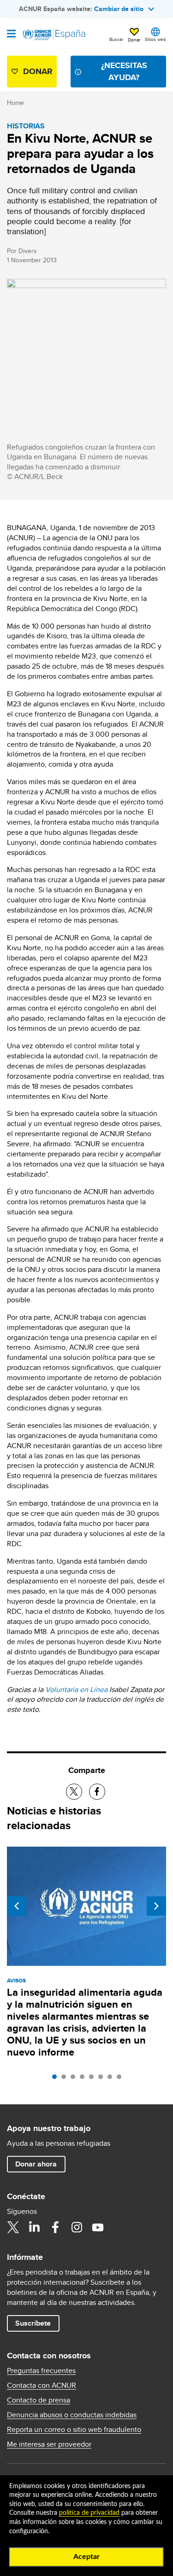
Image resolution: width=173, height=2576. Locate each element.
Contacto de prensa (39, 2400)
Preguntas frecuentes (41, 2371)
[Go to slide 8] (121, 2079)
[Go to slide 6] (103, 2079)
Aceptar (86, 2557)
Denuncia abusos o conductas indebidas (72, 2415)
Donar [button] (134, 40)
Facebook (55, 2227)
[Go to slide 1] (57, 2079)
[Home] (54, 35)
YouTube (98, 2227)
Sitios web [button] (155, 39)
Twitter (13, 2227)
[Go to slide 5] (94, 2079)
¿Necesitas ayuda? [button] (124, 71)
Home (15, 103)
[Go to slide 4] (84, 2079)
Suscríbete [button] (33, 2323)
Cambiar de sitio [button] (119, 9)
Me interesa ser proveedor (49, 2444)
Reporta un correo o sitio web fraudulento (74, 2430)
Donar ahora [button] (36, 2164)
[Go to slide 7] (112, 2079)
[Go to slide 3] (75, 2079)
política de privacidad (89, 2513)
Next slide (156, 1906)
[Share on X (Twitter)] (74, 1792)
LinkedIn (34, 2227)
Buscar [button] (116, 39)
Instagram (77, 2227)
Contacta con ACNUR (42, 2385)
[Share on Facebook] (97, 1792)
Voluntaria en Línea (76, 1689)
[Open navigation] (11, 35)
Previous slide (17, 1906)
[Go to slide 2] (66, 2079)
